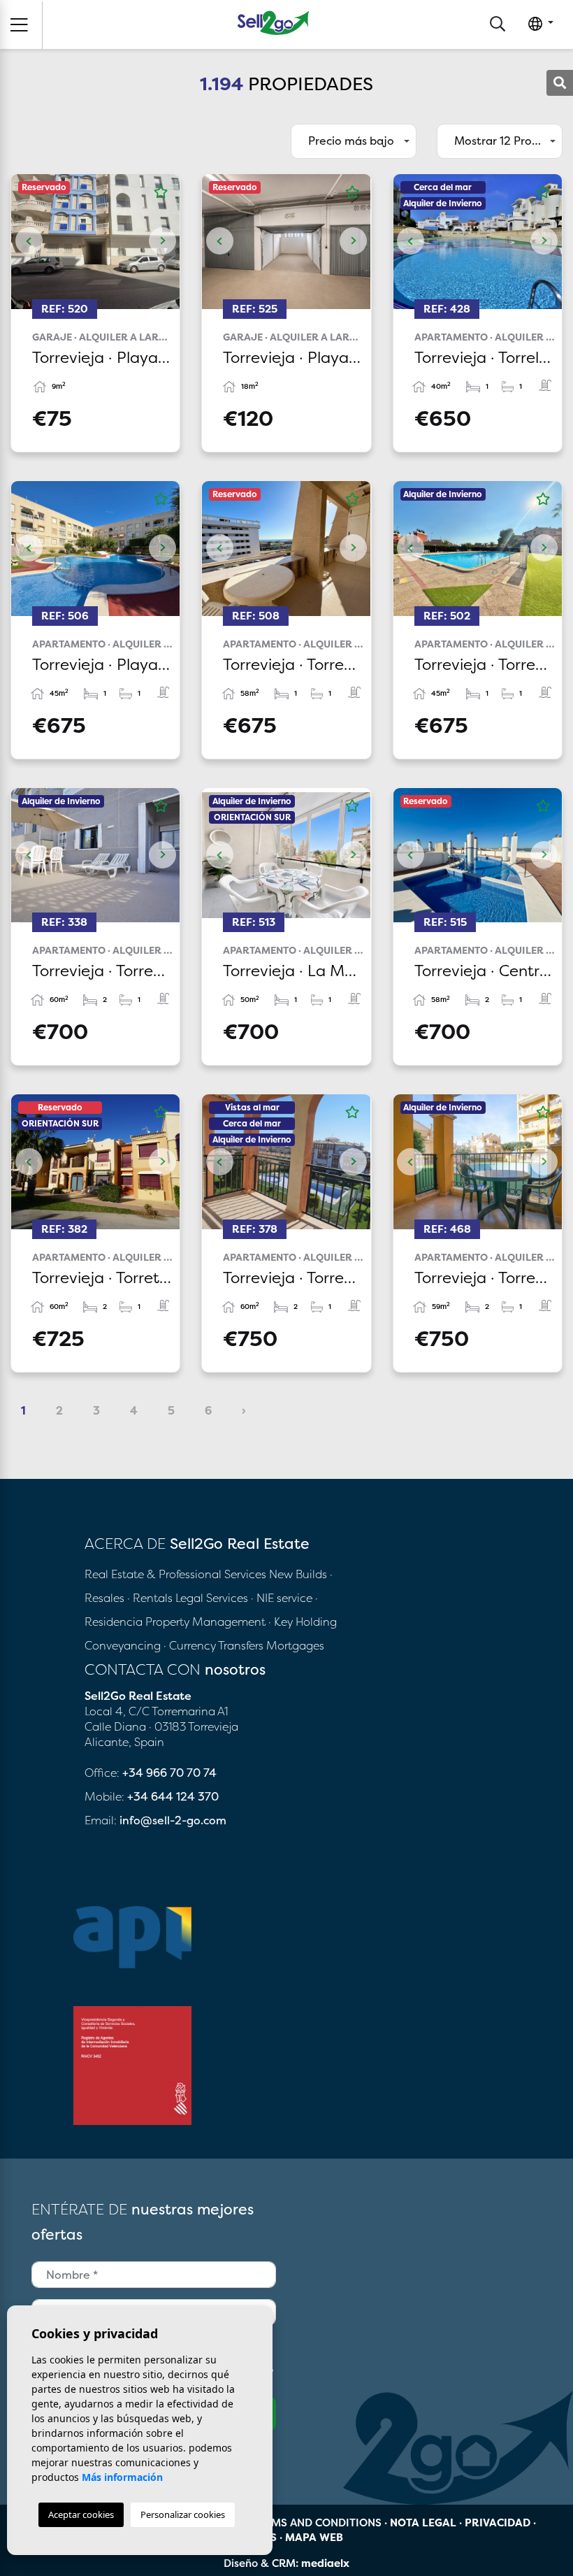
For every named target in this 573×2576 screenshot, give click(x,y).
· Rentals (150, 1598)
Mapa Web (314, 2537)
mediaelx (325, 2563)
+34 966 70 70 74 (169, 1773)
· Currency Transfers (213, 1645)
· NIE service (283, 1598)
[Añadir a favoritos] (161, 192)
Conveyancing (124, 1645)
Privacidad (498, 2523)
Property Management (207, 1622)
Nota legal (423, 2523)
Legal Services (212, 1598)
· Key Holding (303, 1622)
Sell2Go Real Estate (273, 23)
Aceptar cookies (81, 2514)
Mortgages (295, 1645)
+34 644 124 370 (173, 1796)
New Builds (299, 1574)
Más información (122, 2477)
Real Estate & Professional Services (175, 1574)
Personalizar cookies (183, 2514)
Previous (29, 242)
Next (162, 242)
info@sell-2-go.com (173, 1820)
